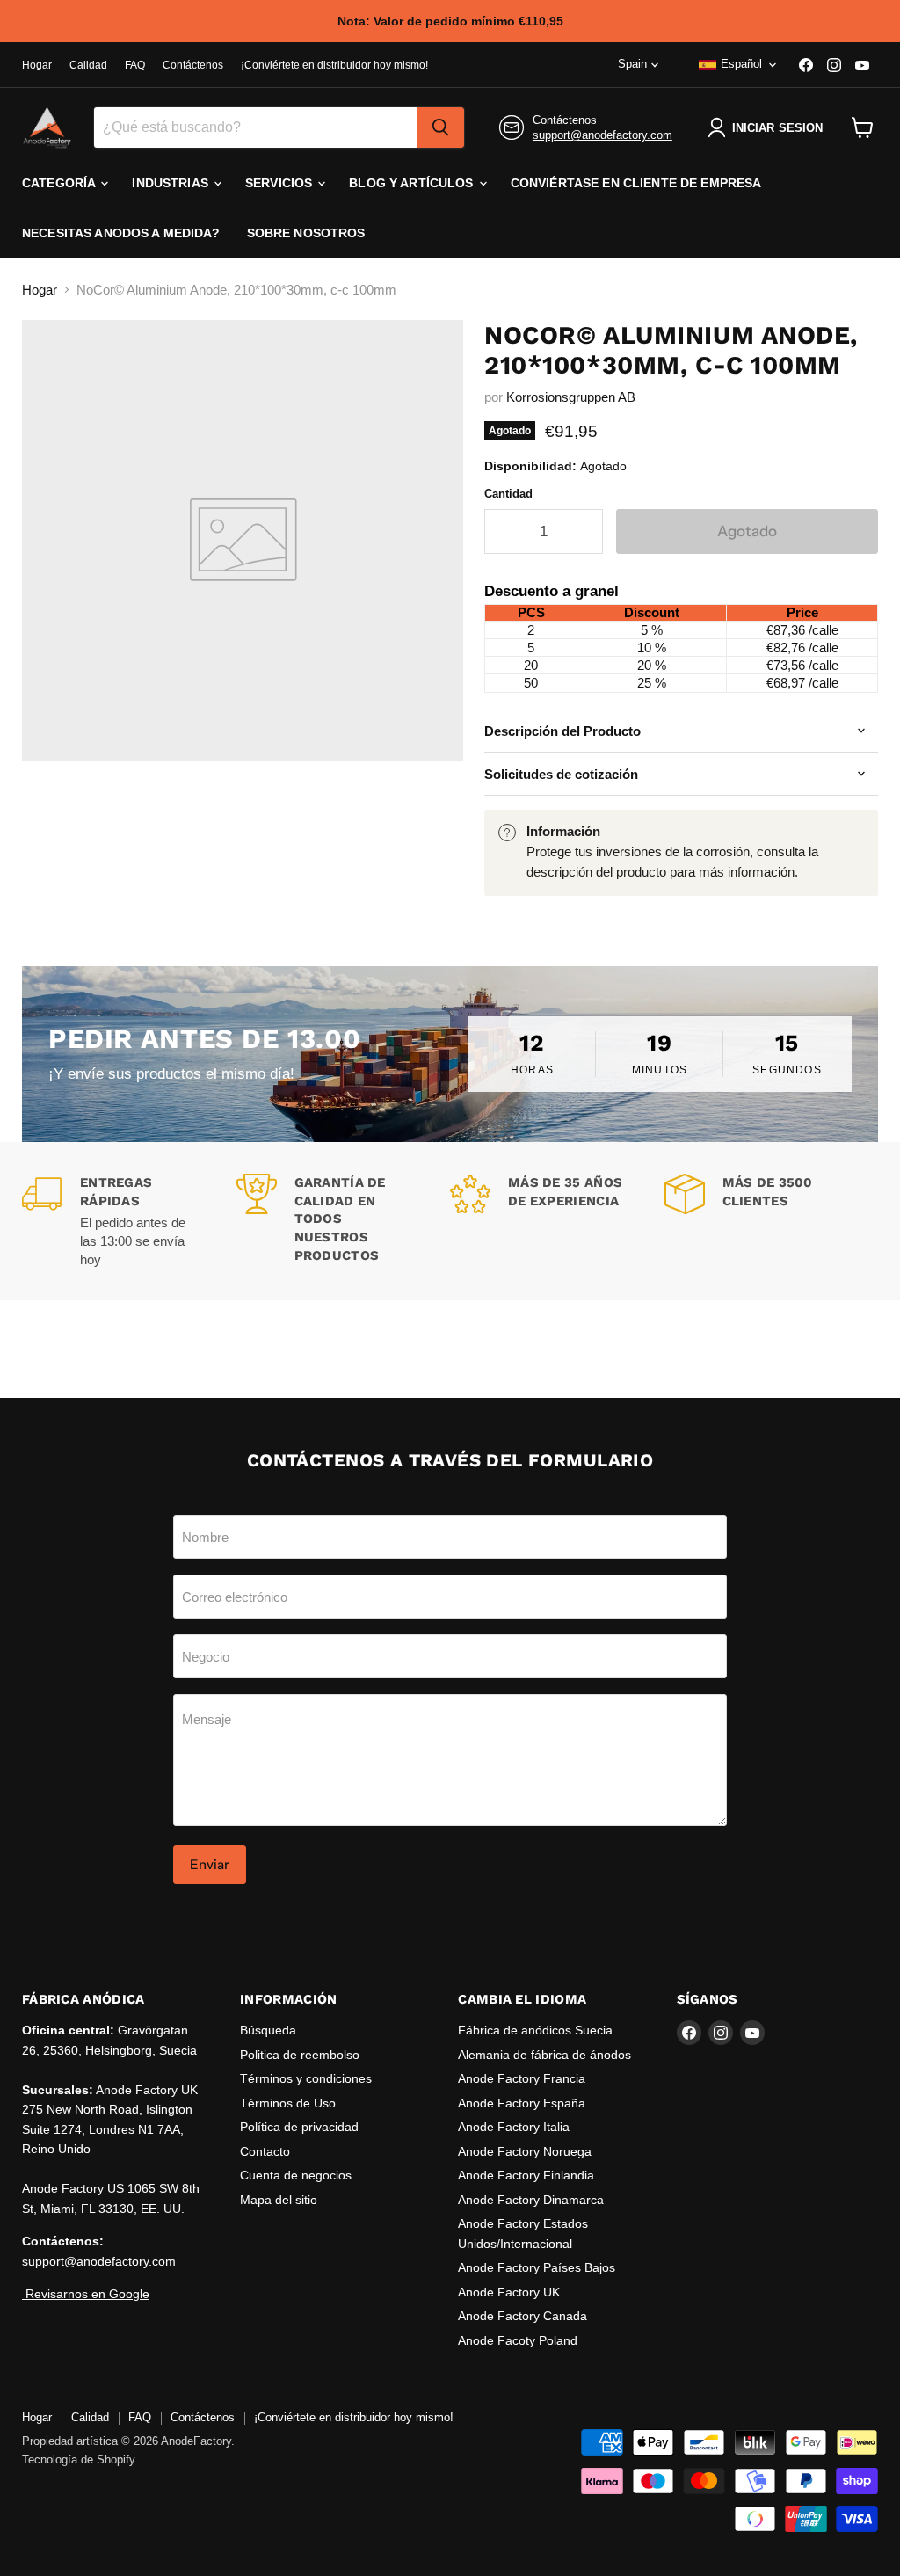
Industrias (172, 183)
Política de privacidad (299, 2127)
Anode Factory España (522, 2103)
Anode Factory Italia (514, 2127)
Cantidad (508, 494)
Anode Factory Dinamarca (531, 2200)
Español (741, 64)
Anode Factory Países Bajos (537, 2267)
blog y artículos (413, 183)
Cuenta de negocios (296, 2175)
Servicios (280, 183)
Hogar (37, 65)
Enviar (210, 1864)
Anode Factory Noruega (525, 2151)
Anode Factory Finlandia (526, 2175)
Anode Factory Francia (522, 2078)
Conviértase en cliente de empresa (636, 183)
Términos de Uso (288, 2103)
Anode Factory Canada (523, 2316)
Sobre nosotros (306, 233)
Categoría (60, 183)
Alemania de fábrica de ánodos (544, 2055)
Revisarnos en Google (86, 2294)
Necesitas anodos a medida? (121, 233)
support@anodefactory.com (602, 135)
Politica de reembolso (300, 2055)
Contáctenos (193, 65)
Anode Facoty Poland (518, 2340)
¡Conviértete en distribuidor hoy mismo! (334, 65)
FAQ (135, 65)
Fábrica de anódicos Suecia (535, 2030)
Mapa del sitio (279, 2200)
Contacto (265, 2151)
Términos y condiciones (306, 2078)
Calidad (88, 65)
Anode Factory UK (509, 2292)
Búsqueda (268, 2030)
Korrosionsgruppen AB (571, 397)
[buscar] (440, 127)
